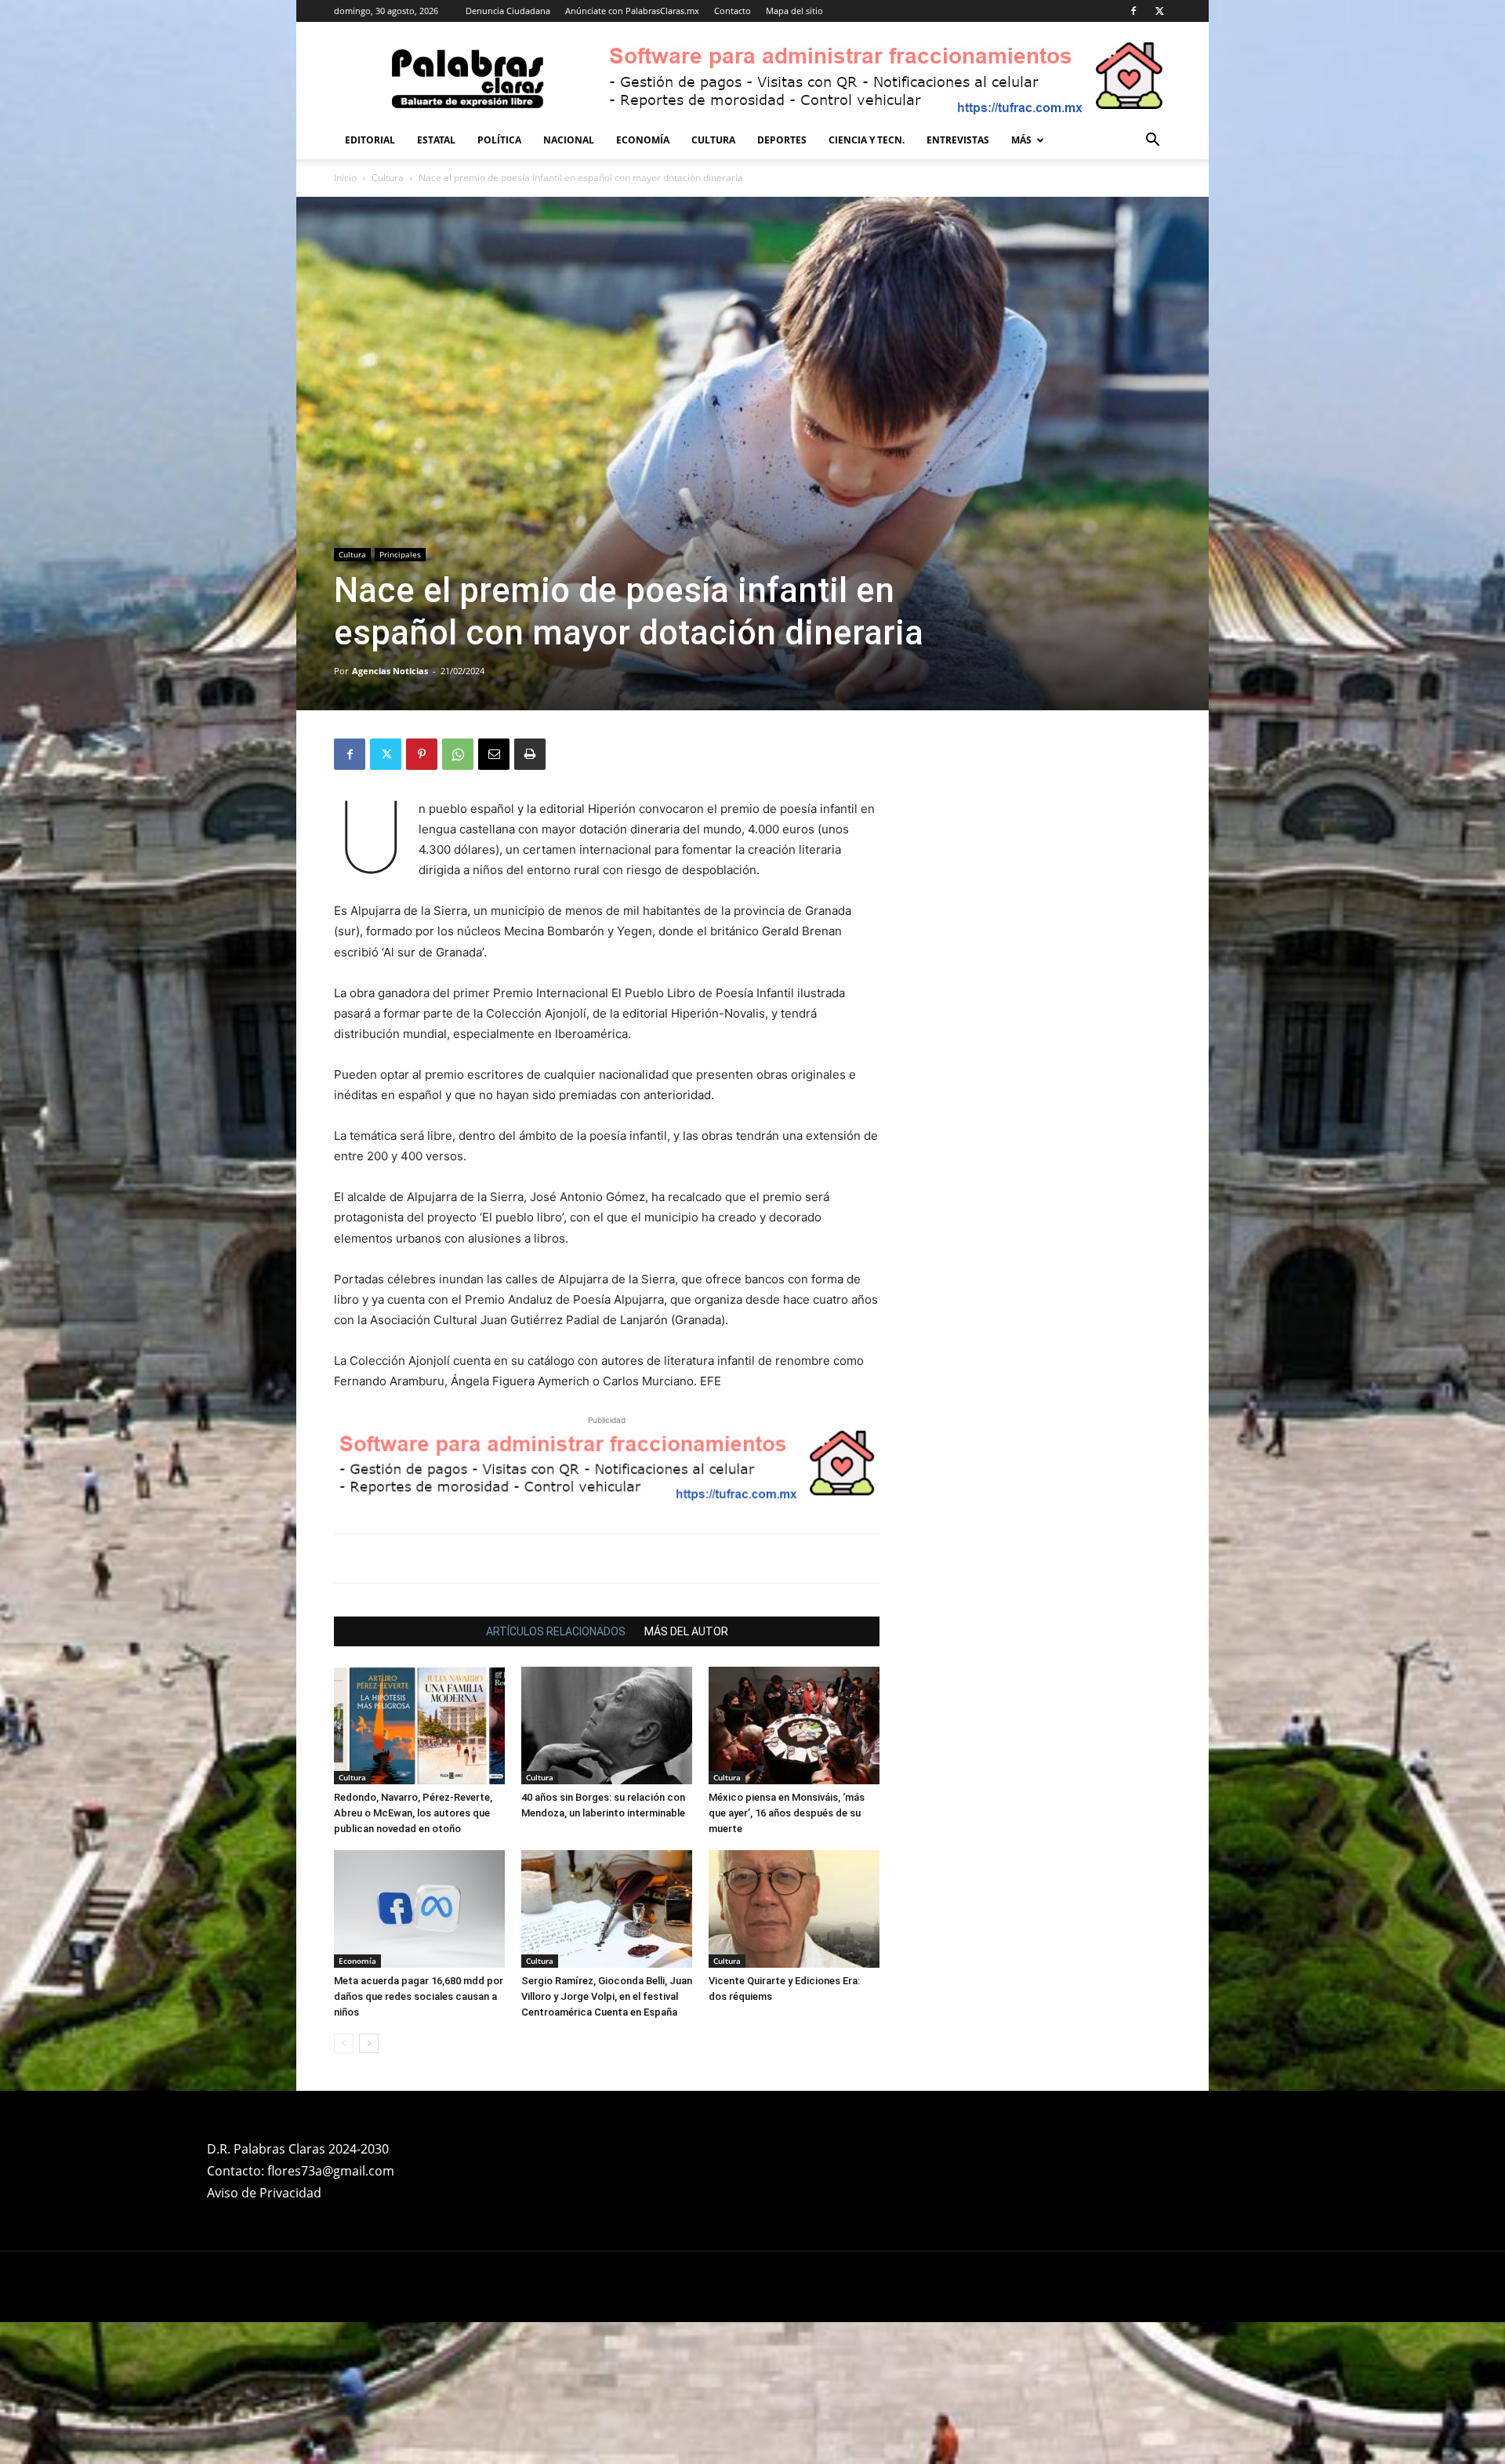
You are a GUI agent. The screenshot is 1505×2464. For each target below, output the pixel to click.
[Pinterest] (422, 754)
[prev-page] (344, 2185)
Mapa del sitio (794, 11)
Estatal (436, 140)
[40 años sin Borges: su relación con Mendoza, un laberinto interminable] (607, 1867)
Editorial (370, 140)
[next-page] (369, 2185)
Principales (400, 554)
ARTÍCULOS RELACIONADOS (556, 1773)
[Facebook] (1133, 11)
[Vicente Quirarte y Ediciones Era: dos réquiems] (794, 2051)
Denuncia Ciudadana (508, 11)
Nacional (569, 140)
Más (1021, 140)
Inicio (345, 178)
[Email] (494, 754)
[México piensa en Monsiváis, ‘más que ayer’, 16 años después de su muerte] (794, 1867)
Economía (643, 140)
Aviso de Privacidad (264, 2335)
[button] (1152, 142)
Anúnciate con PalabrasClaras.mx (632, 11)
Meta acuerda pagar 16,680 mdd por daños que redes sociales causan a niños (419, 2138)
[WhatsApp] (458, 754)
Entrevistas (958, 140)
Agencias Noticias (390, 671)
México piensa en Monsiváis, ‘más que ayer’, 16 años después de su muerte (787, 1955)
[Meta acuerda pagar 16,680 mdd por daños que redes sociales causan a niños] (419, 2051)
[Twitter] (1159, 11)
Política (499, 140)
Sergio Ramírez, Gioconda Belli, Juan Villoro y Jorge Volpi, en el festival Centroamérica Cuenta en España (607, 2138)
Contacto (733, 11)
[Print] (530, 754)
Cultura (713, 140)
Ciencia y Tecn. (867, 140)
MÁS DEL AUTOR (686, 1773)
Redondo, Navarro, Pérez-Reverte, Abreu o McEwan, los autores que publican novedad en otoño (413, 1955)
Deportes (782, 140)
